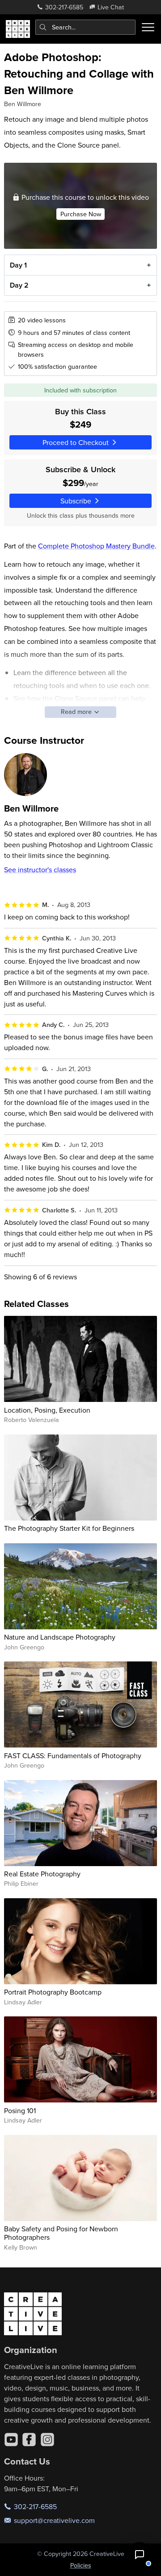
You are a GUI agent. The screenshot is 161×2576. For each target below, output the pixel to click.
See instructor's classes (40, 870)
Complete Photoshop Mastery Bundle (96, 546)
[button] (140, 2555)
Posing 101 (20, 2110)
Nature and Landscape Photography (60, 1637)
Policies (81, 2565)
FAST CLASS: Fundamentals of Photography (73, 1756)
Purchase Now (81, 214)
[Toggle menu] (148, 27)
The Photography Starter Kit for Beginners (69, 1528)
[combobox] (86, 27)
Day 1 (18, 265)
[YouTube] (11, 2440)
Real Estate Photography (42, 1874)
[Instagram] (47, 2440)
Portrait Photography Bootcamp (53, 1992)
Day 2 (19, 285)
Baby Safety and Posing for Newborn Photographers (61, 2233)
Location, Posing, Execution (47, 1410)
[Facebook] (29, 2440)
